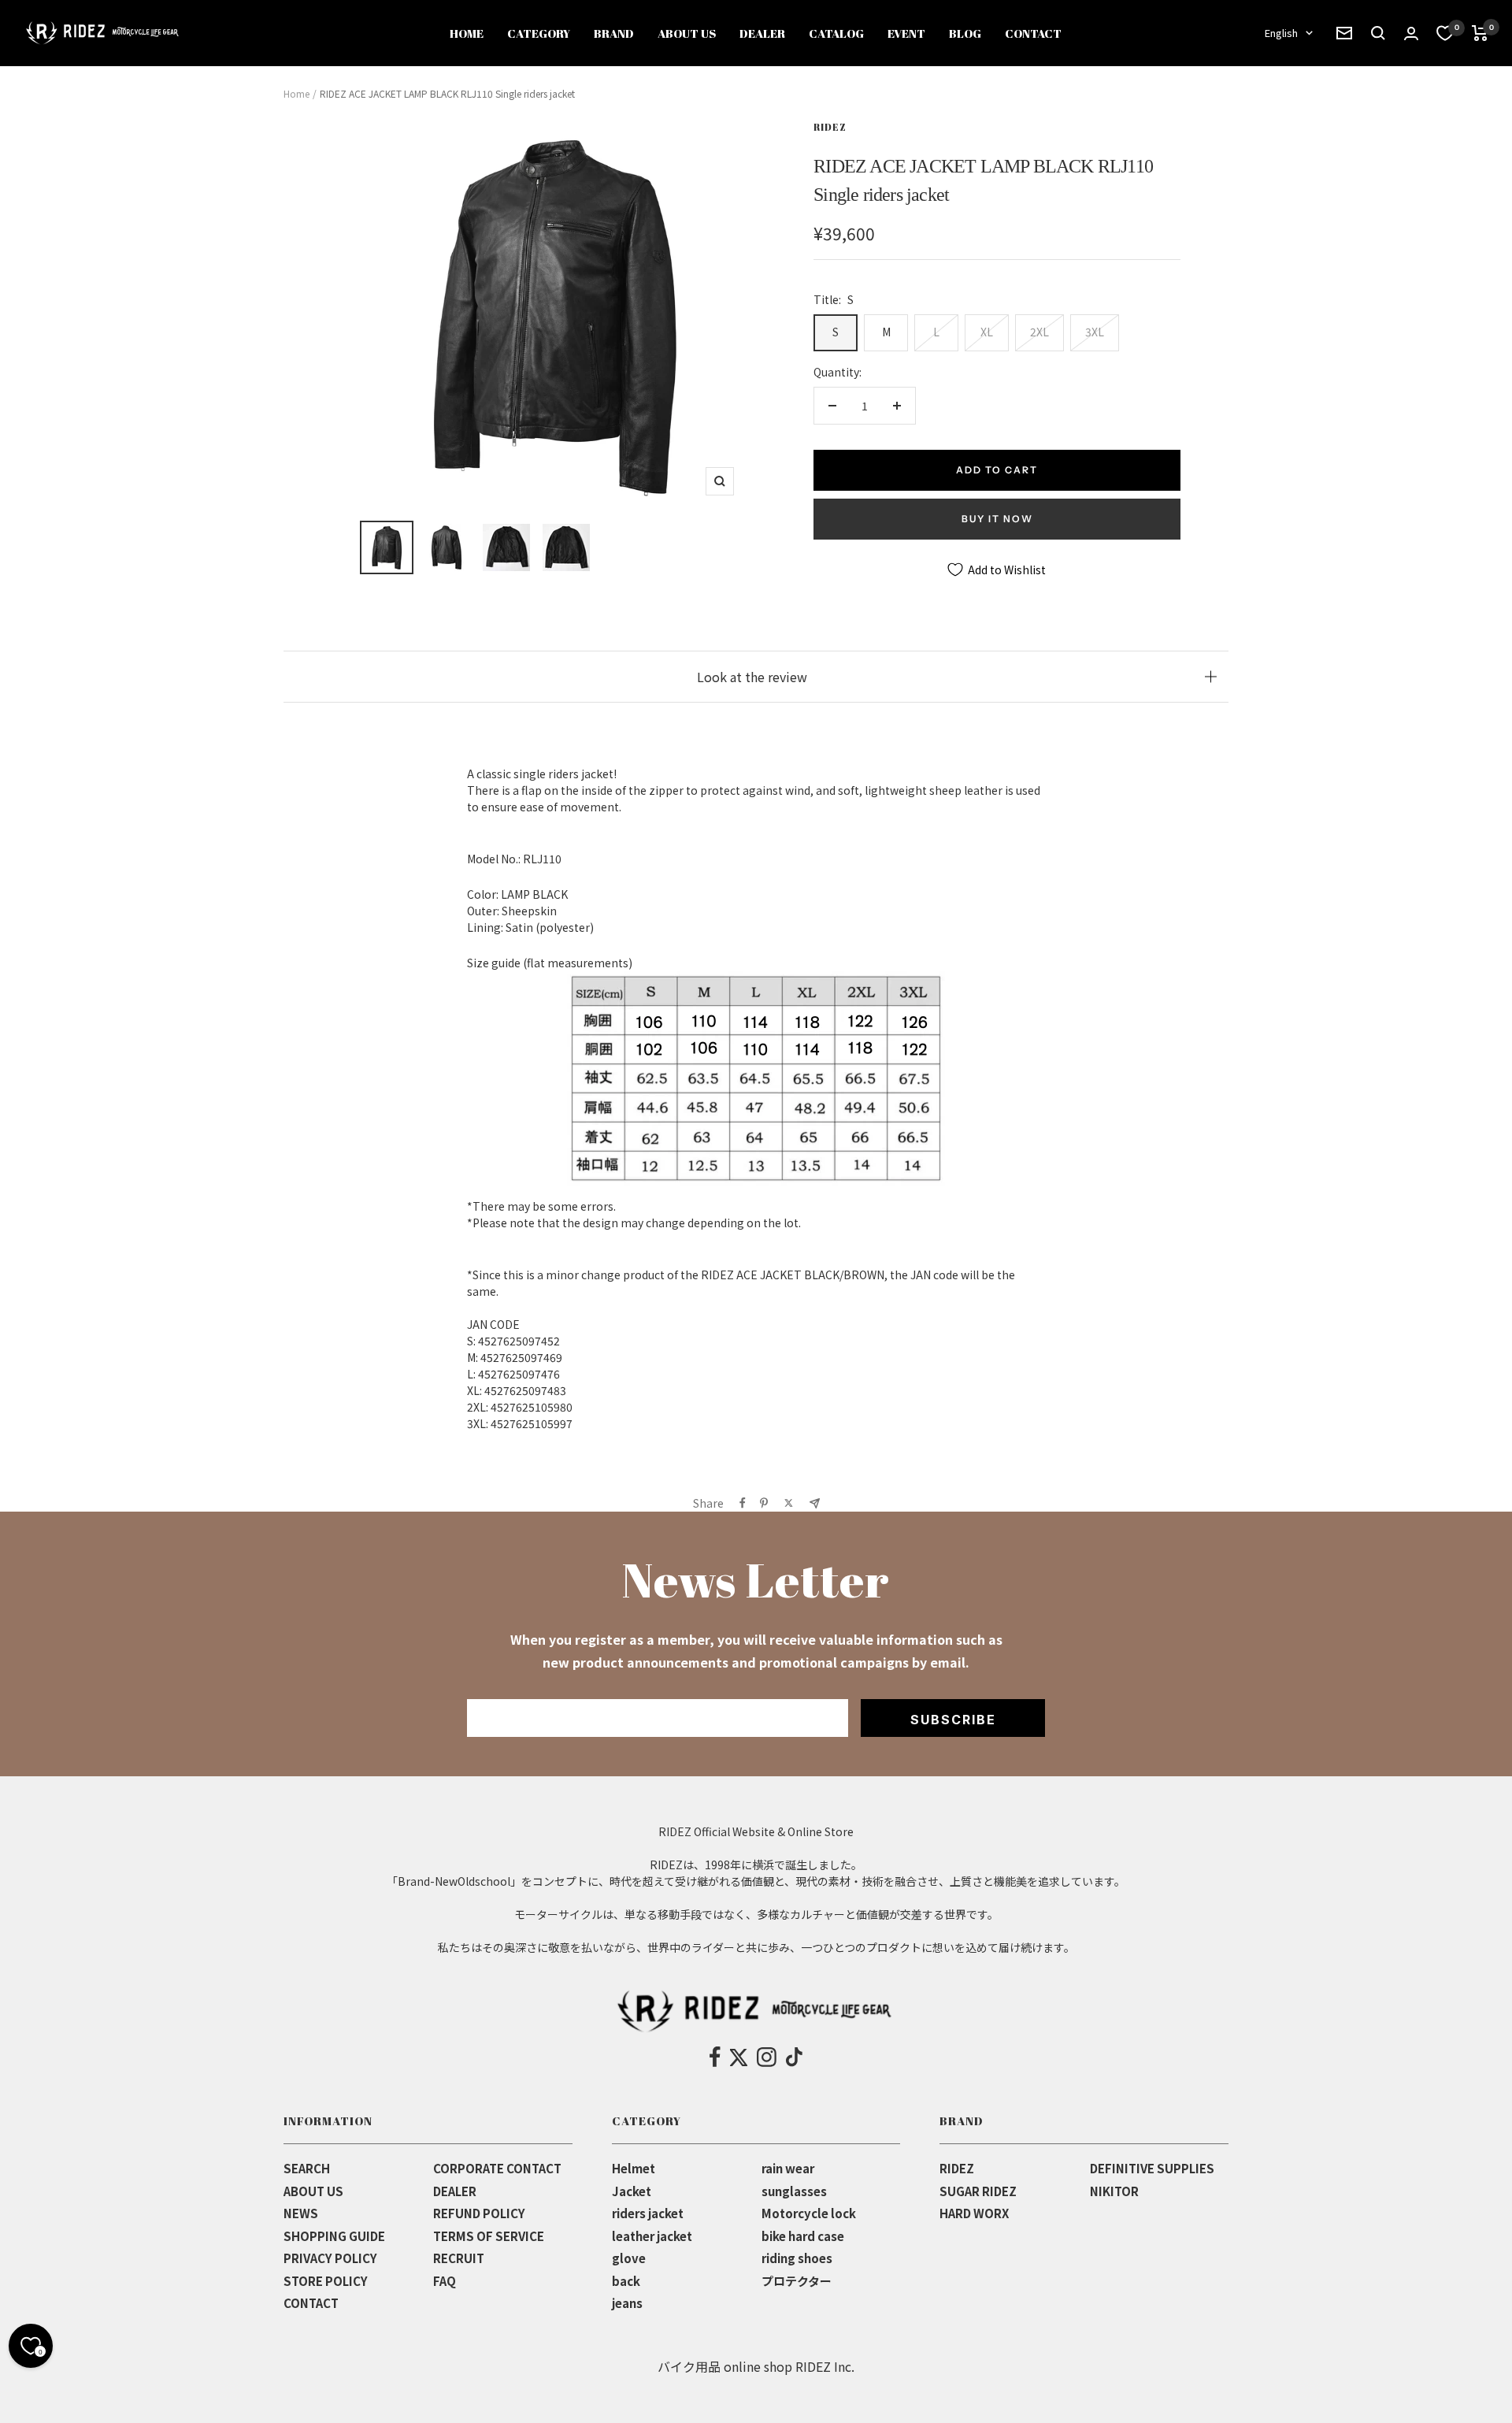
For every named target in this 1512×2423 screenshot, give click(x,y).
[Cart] (1480, 33)
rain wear (788, 2168)
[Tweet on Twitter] (789, 1503)
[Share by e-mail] (815, 1503)
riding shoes (797, 2258)
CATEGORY (539, 33)
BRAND (614, 33)
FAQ (445, 2281)
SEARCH (307, 2168)
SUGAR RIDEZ (978, 2191)
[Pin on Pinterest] (764, 1503)
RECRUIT (459, 2258)
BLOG (965, 33)
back (626, 2281)
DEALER (762, 33)
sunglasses (794, 2191)
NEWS (301, 2213)
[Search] (1344, 33)
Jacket (632, 2191)
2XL (1039, 332)
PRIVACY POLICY (330, 2258)
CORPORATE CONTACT (497, 2168)
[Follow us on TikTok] (794, 2058)
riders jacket (648, 2213)
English (1281, 33)
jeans (627, 2303)
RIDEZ (830, 127)
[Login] (1411, 33)
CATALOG (836, 33)
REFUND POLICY (479, 2213)
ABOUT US (687, 33)
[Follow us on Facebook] (715, 2058)
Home (296, 93)
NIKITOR (1114, 2191)
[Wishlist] (1445, 33)
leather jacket (652, 2236)
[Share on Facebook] (743, 1503)
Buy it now (997, 519)
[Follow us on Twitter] (739, 2058)
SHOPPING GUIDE (334, 2236)
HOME (467, 33)
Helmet (634, 2168)
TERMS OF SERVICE (489, 2236)
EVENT (906, 33)
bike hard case (803, 2236)
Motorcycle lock (809, 2213)
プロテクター (797, 2281)
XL (987, 332)
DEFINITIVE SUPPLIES (1152, 2168)
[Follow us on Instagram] (767, 2058)
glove (629, 2258)
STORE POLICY (326, 2281)
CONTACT (1033, 33)
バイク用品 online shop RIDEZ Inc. (756, 2366)
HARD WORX (974, 2213)
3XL (1095, 332)
